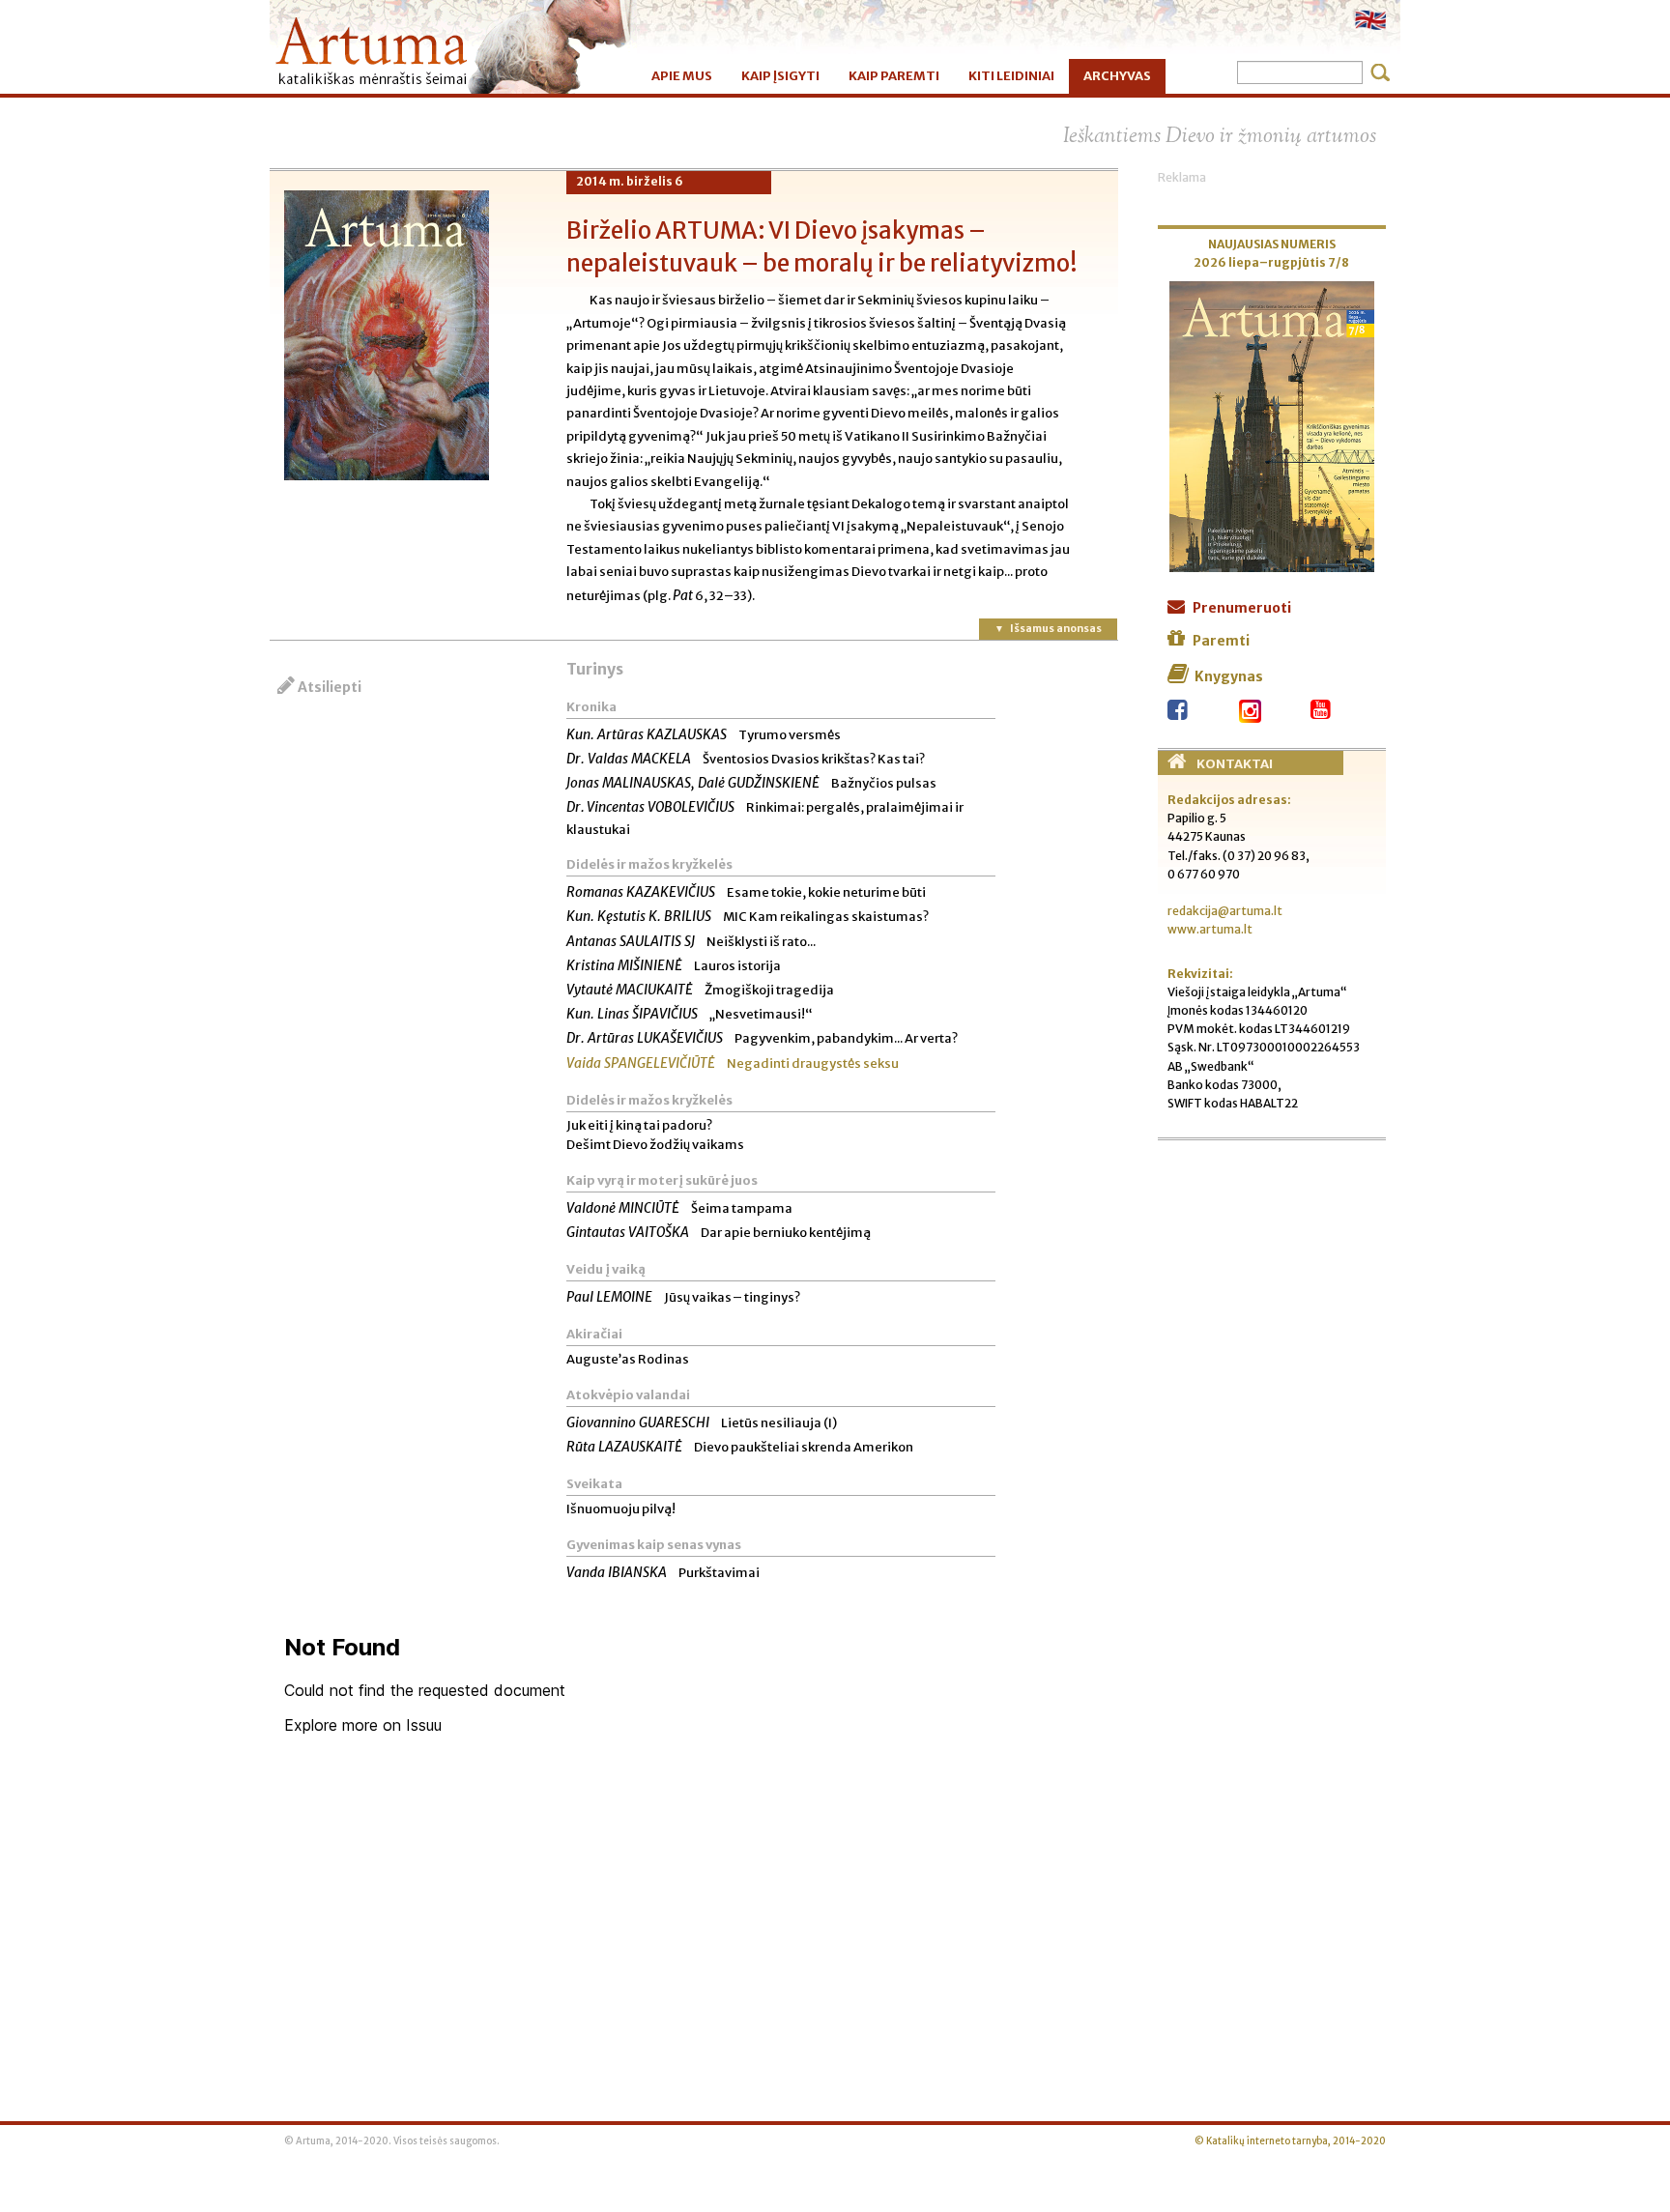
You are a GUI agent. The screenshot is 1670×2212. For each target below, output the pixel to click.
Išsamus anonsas (1056, 628)
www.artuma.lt (1210, 929)
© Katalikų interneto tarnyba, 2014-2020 (1290, 2141)
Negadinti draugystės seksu (733, 1063)
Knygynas (1229, 676)
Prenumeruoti (1242, 608)
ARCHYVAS (1117, 76)
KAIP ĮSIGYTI (780, 76)
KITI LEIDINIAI (1011, 76)
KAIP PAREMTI (894, 76)
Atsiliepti (330, 687)
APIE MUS (682, 76)
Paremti (1221, 641)
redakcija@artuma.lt (1225, 911)
